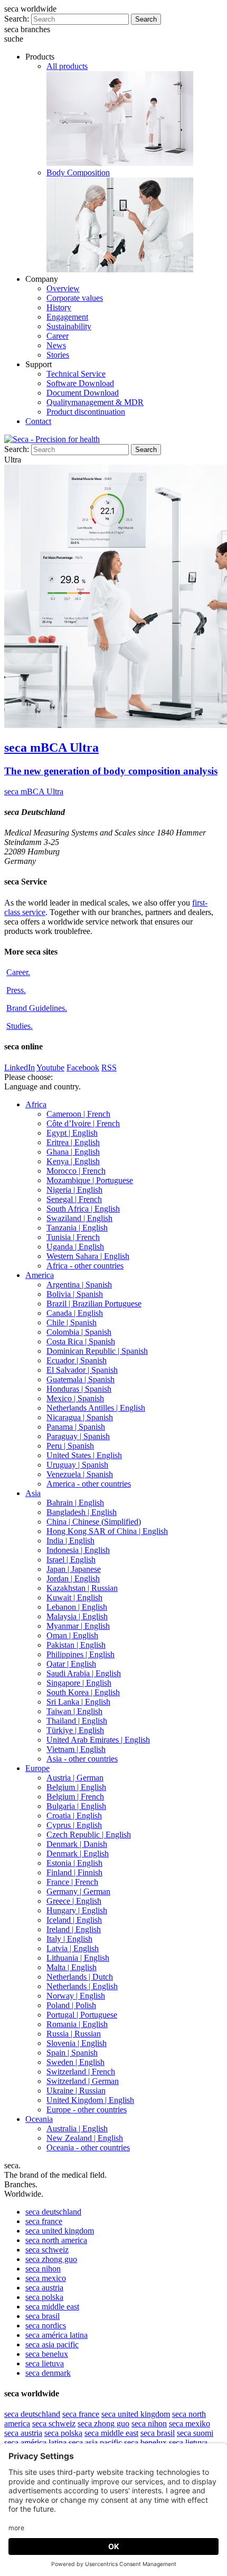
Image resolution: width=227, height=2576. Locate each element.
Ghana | (73, 1152)
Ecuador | (77, 1360)
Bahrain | (75, 1503)
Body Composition (78, 173)
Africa (36, 1104)
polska (44, 2297)
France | (72, 1882)
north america (56, 2240)
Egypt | (72, 1133)
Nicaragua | (80, 1417)
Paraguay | (78, 1436)
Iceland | (74, 1920)
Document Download (83, 393)
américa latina (56, 2335)
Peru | (70, 1446)
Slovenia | (77, 2043)
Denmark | (77, 1844)
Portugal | (82, 2015)
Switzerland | (81, 2072)
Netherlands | (80, 1977)
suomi (195, 2433)
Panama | (76, 1427)
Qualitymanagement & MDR (95, 402)
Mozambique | (90, 1180)
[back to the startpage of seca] (52, 439)
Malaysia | (77, 1616)
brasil (42, 2316)
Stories (58, 355)
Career (58, 336)
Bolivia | (75, 1294)
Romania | (77, 2024)
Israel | (71, 1560)
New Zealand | (85, 2138)
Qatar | (71, 1664)
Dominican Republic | (97, 1351)
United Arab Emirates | (98, 1740)
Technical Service (76, 374)
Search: (17, 19)
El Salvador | (82, 1370)
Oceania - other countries (88, 2147)
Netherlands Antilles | (96, 1408)
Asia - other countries (82, 1759)
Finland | (74, 1872)
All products (67, 66)
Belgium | (76, 1787)
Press (16, 990)
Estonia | (74, 1863)
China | (94, 1522)
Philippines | (81, 1654)
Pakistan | (76, 1645)
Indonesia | (78, 1550)
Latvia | (73, 1948)
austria (44, 2288)
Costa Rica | (81, 1341)
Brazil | (94, 1304)
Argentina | (79, 1285)
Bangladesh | (82, 1512)
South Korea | (83, 1692)
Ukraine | (76, 2091)
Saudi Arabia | (84, 1673)
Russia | (74, 2034)
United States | (84, 1455)
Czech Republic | (89, 1835)
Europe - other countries (87, 2110)
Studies (20, 1026)
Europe (37, 1768)
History (59, 307)
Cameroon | (78, 1114)
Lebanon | (77, 1607)
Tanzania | (77, 1228)
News (56, 345)
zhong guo (51, 2259)
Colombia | (79, 1332)
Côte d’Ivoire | (83, 1123)
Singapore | (79, 1683)
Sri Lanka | (78, 1702)
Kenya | (73, 1161)
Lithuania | (78, 1958)
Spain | (72, 2053)
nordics (46, 2326)
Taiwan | (74, 1711)
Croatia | (74, 1816)
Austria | (75, 1778)
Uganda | (75, 1247)
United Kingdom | (90, 2100)
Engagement (67, 317)
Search (146, 19)
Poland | (71, 2005)
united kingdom (60, 2231)
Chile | (72, 1323)
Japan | (74, 1569)
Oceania (39, 2119)
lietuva (45, 2363)
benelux (47, 2354)
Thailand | (77, 1721)
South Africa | (83, 1209)
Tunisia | (73, 1237)
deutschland (53, 2212)
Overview (63, 288)
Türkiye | (75, 1730)
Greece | (74, 1901)
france (44, 2221)
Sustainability (69, 326)
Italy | (69, 1939)
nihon (43, 2269)
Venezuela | (80, 1474)
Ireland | (74, 1929)
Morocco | (76, 1171)
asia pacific (52, 2344)
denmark (48, 2373)
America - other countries (89, 1484)
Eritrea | (73, 1142)
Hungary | (77, 1910)
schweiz (47, 2250)
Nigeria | (74, 1190)
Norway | (76, 1996)
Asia (33, 1493)
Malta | (72, 1967)
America (40, 1275)
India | (70, 1541)
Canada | (75, 1313)
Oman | (72, 1635)
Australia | (77, 2128)
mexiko (190, 2423)
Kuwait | (74, 1597)
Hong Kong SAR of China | (107, 1531)
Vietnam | (76, 1749)
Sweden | (75, 2062)
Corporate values (75, 298)
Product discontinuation (86, 412)
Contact (38, 421)
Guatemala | (81, 1379)
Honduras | (79, 1389)
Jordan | (73, 1579)
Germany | (78, 1891)
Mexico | (75, 1398)
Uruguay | (77, 1465)
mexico (46, 2278)
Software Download (80, 383)
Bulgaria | (76, 1806)
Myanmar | (78, 1626)
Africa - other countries (85, 1266)
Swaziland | (79, 1218)
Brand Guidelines (37, 1008)
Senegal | (74, 1199)
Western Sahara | (88, 1256)
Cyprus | (74, 1825)
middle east (52, 2307)
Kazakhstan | (82, 1588)
